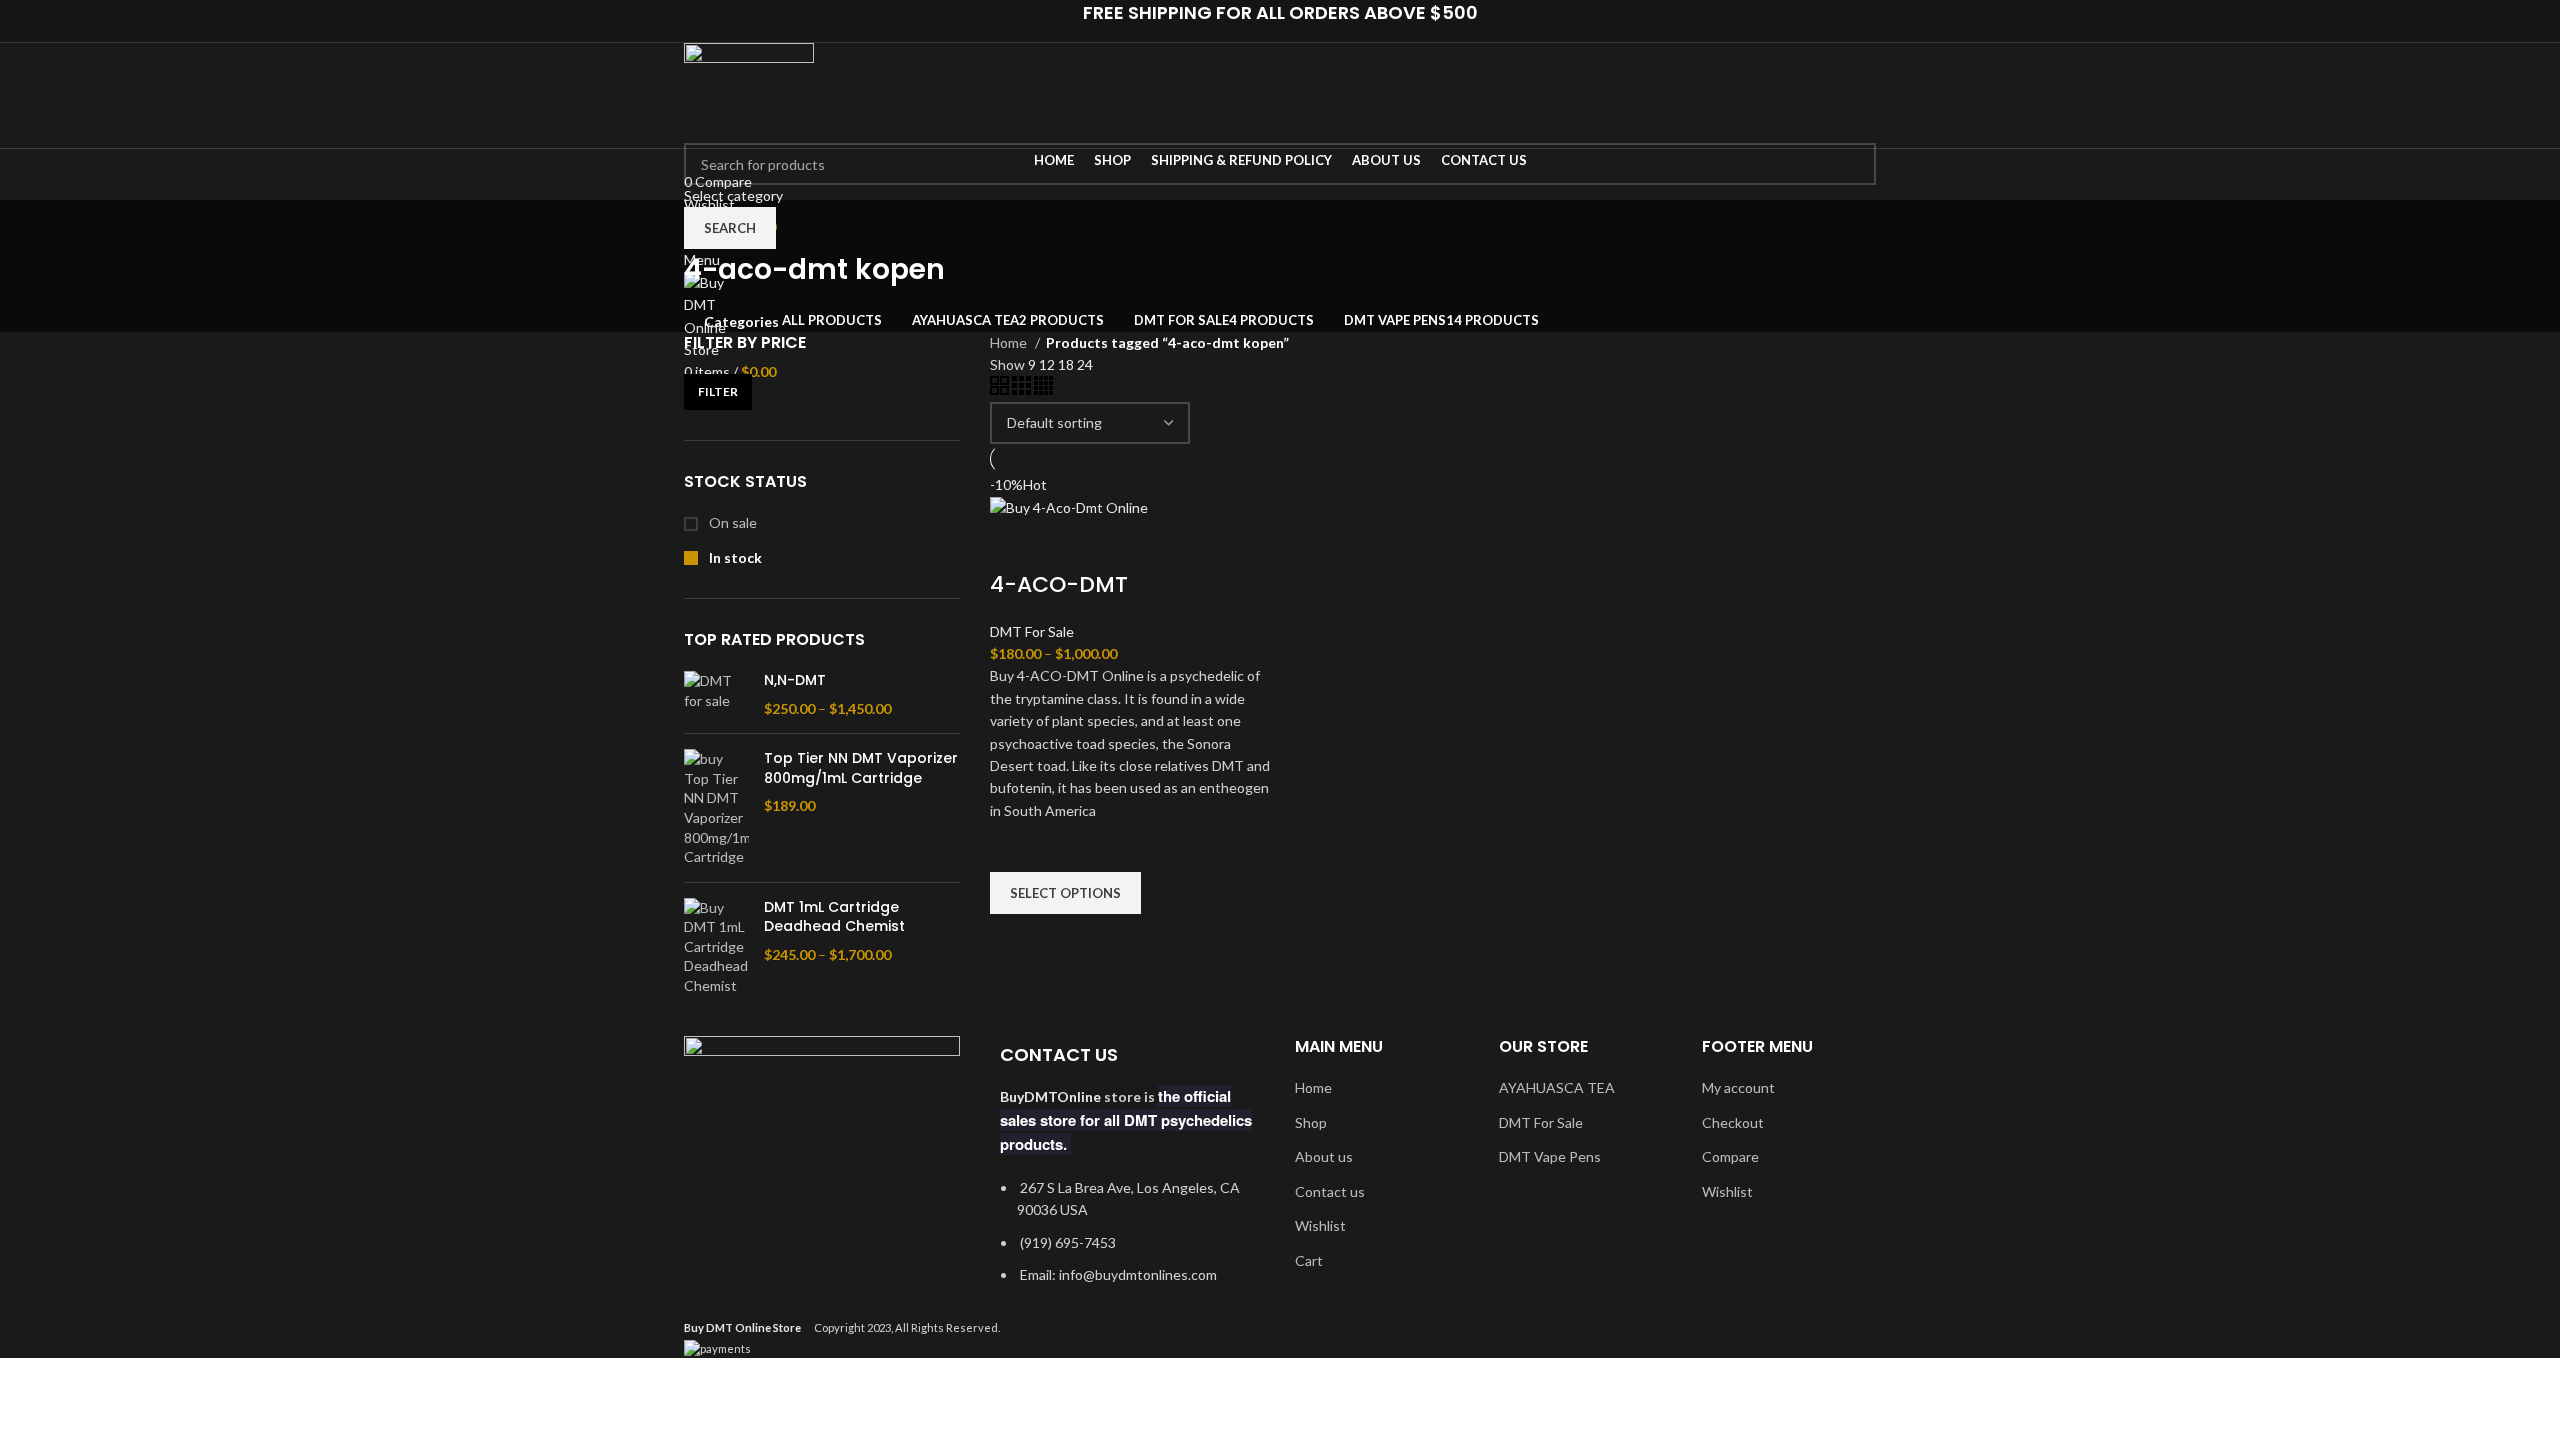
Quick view (1015, 939)
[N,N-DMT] (716, 694)
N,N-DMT (795, 680)
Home (1010, 342)
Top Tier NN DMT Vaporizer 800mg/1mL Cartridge (861, 768)
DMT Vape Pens (1550, 1156)
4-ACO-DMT (1059, 584)
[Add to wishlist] (1015, 847)
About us (1324, 1156)
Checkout (1733, 1122)
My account (1738, 1087)
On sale (731, 522)
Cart (1309, 1260)
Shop (1311, 1122)
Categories (741, 322)
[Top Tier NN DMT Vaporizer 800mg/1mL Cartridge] (716, 808)
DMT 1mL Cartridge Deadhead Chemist (834, 917)
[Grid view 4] (1043, 389)
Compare (1730, 1156)
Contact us (1330, 1191)
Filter (718, 391)
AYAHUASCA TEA (1557, 1087)
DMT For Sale (1032, 631)
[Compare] (1015, 545)
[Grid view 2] (1001, 389)
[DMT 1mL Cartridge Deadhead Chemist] (716, 947)
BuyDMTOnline (1050, 1096)
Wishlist (1320, 1225)
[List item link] (1128, 1242)
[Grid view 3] (1023, 389)
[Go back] (709, 225)
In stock (734, 557)
